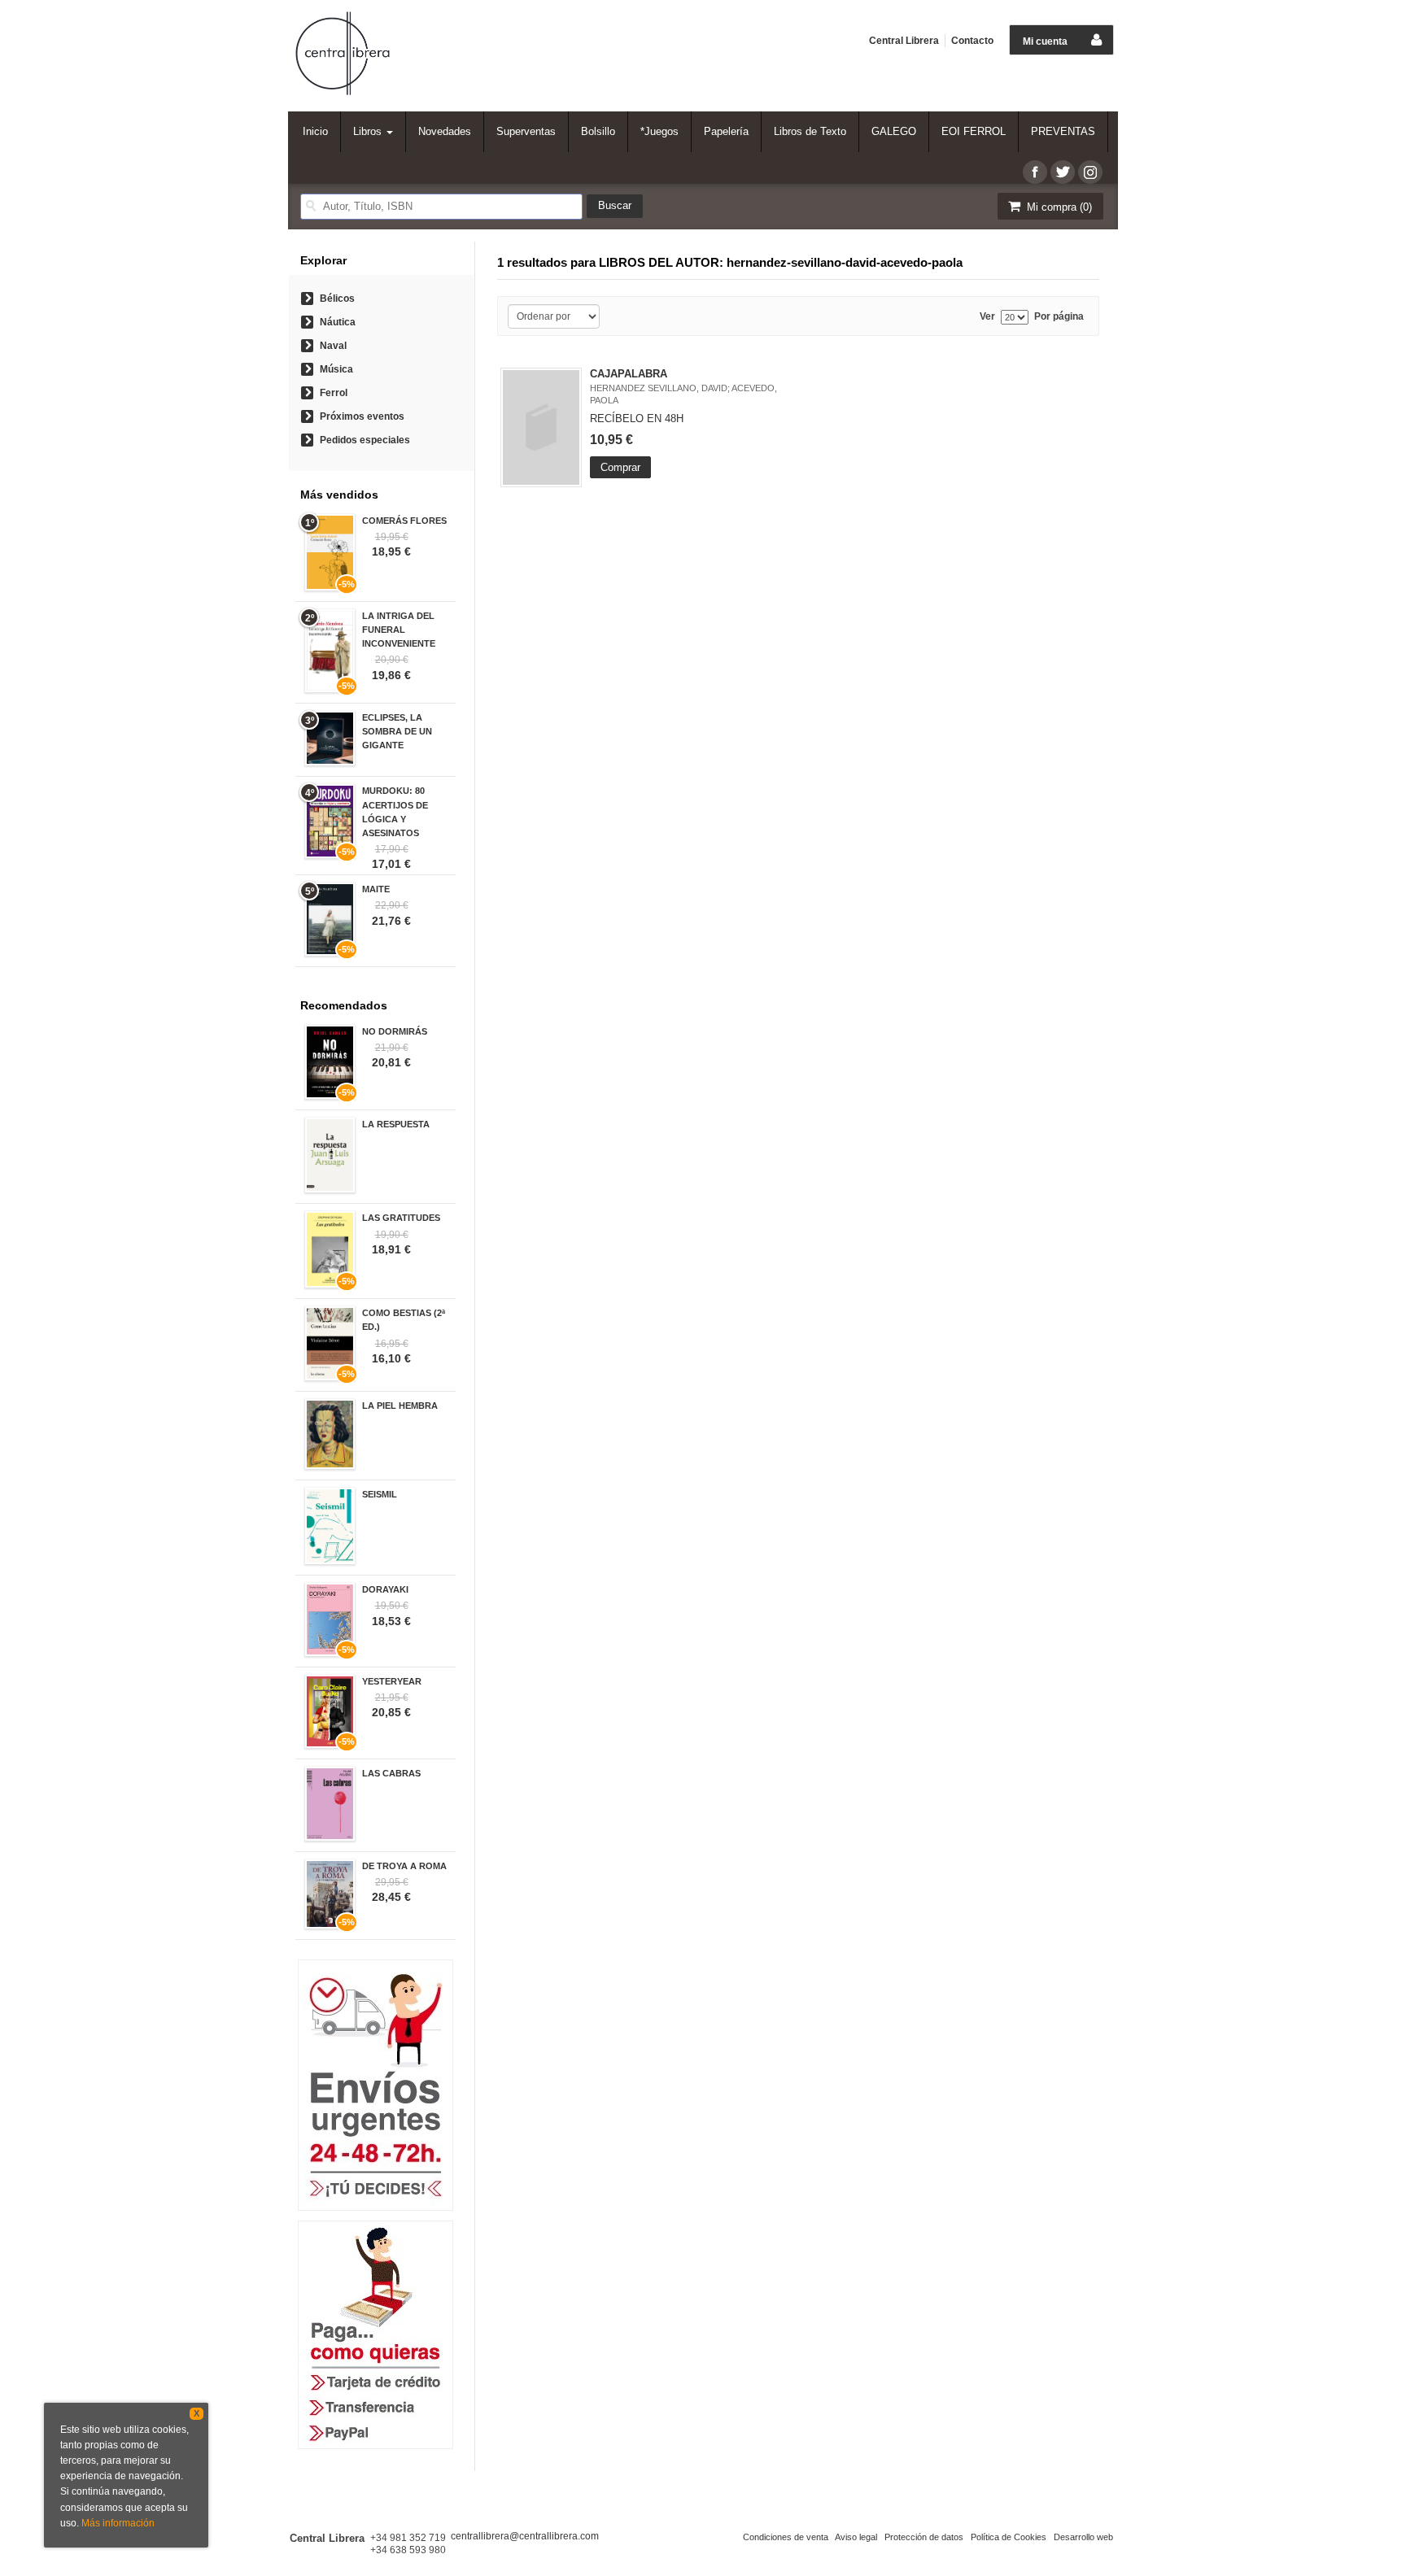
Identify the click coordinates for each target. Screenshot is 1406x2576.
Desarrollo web (1083, 2537)
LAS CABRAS (391, 1773)
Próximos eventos (362, 416)
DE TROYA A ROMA (404, 1866)
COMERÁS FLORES (404, 521)
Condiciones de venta (786, 2537)
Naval (333, 346)
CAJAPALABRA (629, 374)
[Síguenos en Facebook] (1035, 172)
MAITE (376, 889)
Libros (369, 131)
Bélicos (337, 299)
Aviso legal (856, 2537)
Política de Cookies (1009, 2537)
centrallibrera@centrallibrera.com (525, 2536)
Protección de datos (924, 2537)
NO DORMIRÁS (395, 1031)
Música (336, 369)
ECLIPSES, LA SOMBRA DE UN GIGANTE (397, 731)
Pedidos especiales (365, 440)
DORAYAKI (385, 1589)
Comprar (620, 467)
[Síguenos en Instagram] (1090, 172)
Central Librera (904, 41)
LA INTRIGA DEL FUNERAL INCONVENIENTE (399, 630)
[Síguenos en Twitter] (1063, 172)
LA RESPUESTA (396, 1124)
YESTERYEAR (392, 1681)
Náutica (338, 322)
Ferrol (334, 393)
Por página (1059, 317)
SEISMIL (380, 1494)
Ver (987, 317)
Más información (118, 2523)
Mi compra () (1058, 207)
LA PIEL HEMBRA (400, 1406)
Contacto (972, 41)
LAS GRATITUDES (401, 1218)
